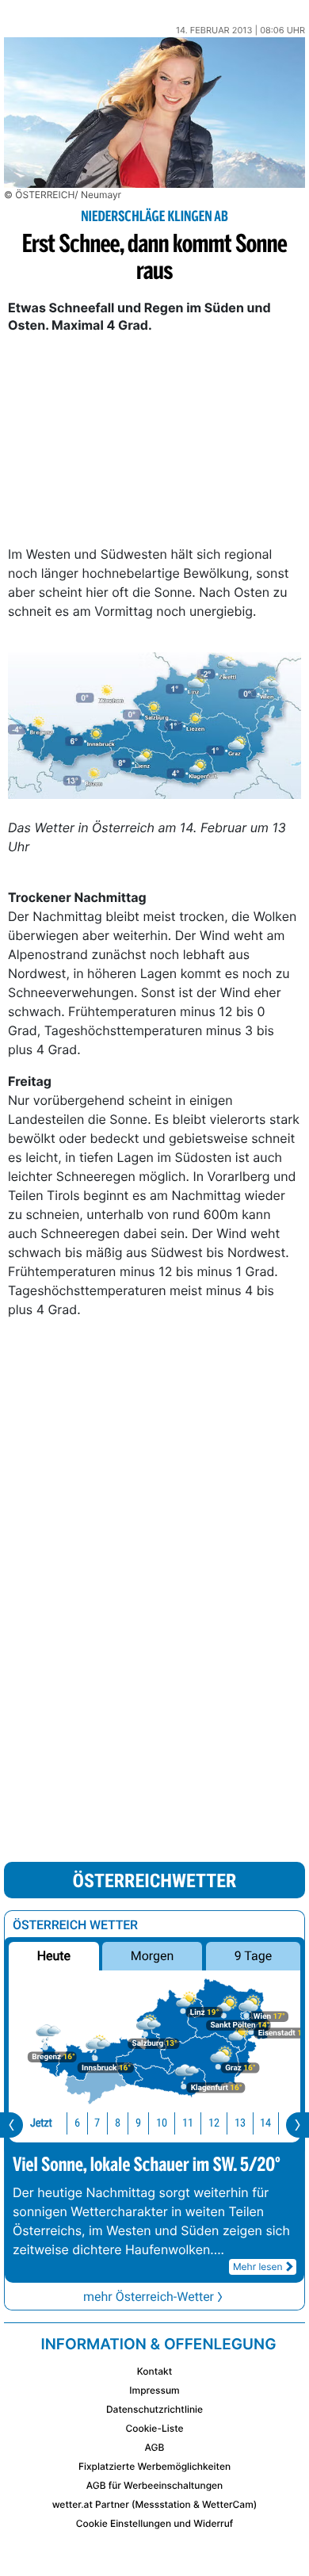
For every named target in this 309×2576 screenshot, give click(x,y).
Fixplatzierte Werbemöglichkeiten (154, 2466)
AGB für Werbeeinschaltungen (155, 2485)
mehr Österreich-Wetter (149, 2297)
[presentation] (11, 2125)
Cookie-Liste (154, 2428)
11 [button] (188, 2123)
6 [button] (77, 2123)
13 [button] (240, 2123)
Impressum (154, 2390)
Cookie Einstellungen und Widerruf (155, 2523)
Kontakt (154, 2371)
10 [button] (162, 2123)
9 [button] (138, 2123)
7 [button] (97, 2123)
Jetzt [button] (41, 2123)
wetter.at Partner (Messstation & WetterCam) (155, 2504)
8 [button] (118, 2123)
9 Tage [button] (253, 1956)
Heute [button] (54, 1956)
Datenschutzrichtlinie (154, 2409)
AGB (155, 2447)
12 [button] (214, 2123)
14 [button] (265, 2123)
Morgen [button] (153, 1956)
